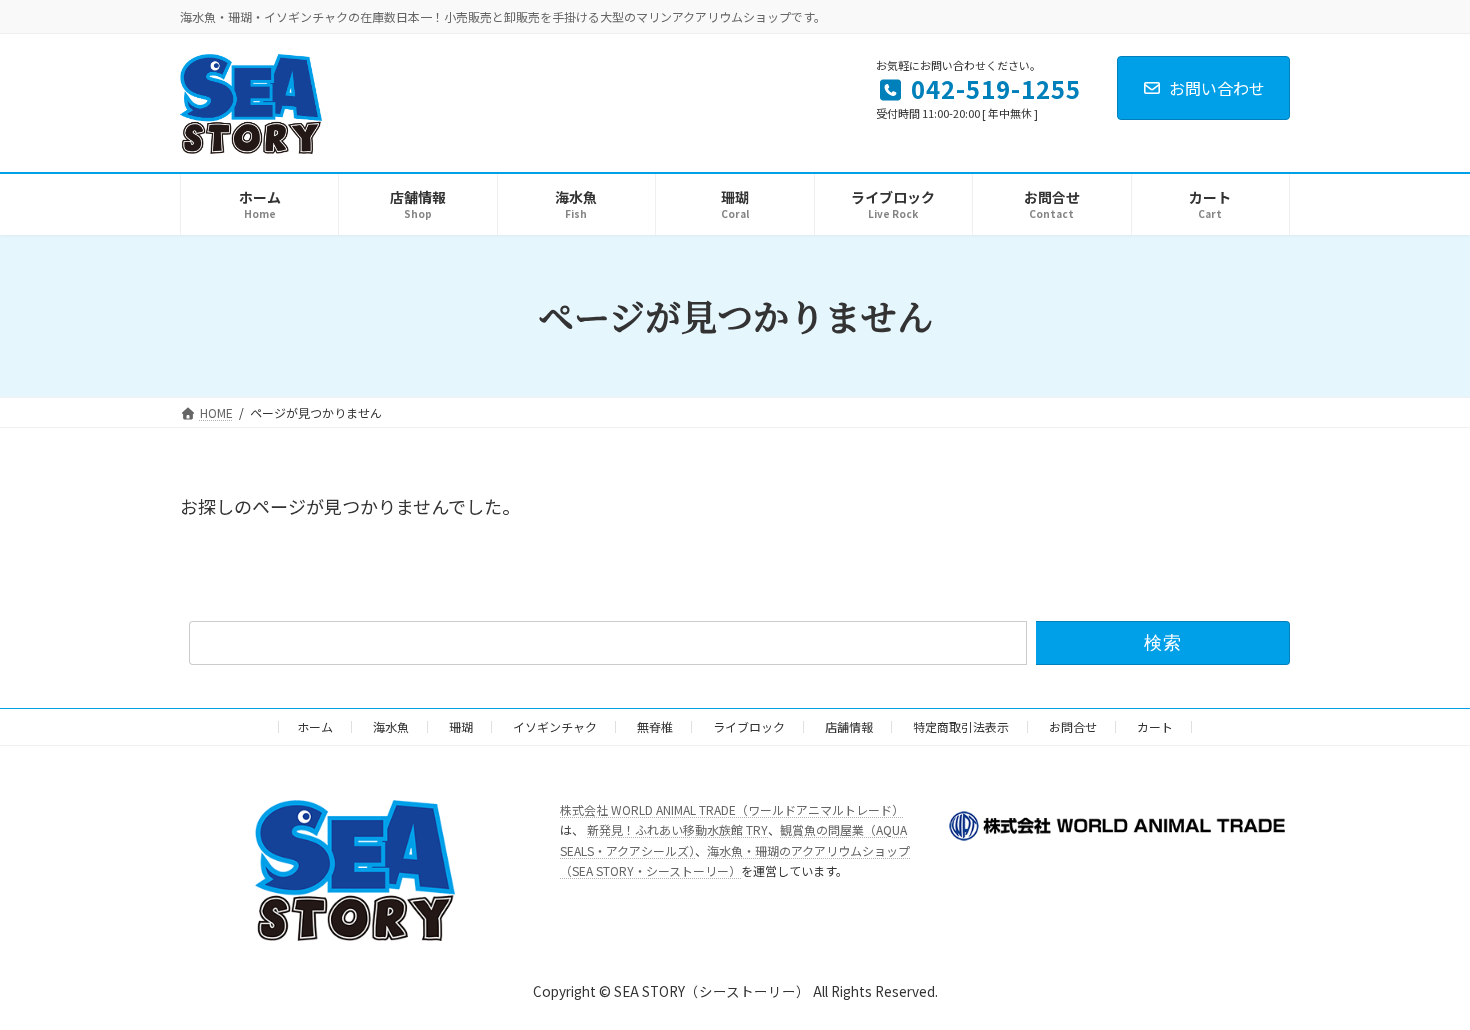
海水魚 (391, 726)
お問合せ (1073, 726)
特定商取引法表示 (961, 726)
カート (1155, 726)
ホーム (315, 726)
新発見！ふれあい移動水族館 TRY (677, 829)
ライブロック (749, 726)
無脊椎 (655, 726)
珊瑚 (461, 726)
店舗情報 (849, 726)
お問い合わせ (1217, 88)
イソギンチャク (555, 726)
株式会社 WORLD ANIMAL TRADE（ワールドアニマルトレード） (732, 809)
